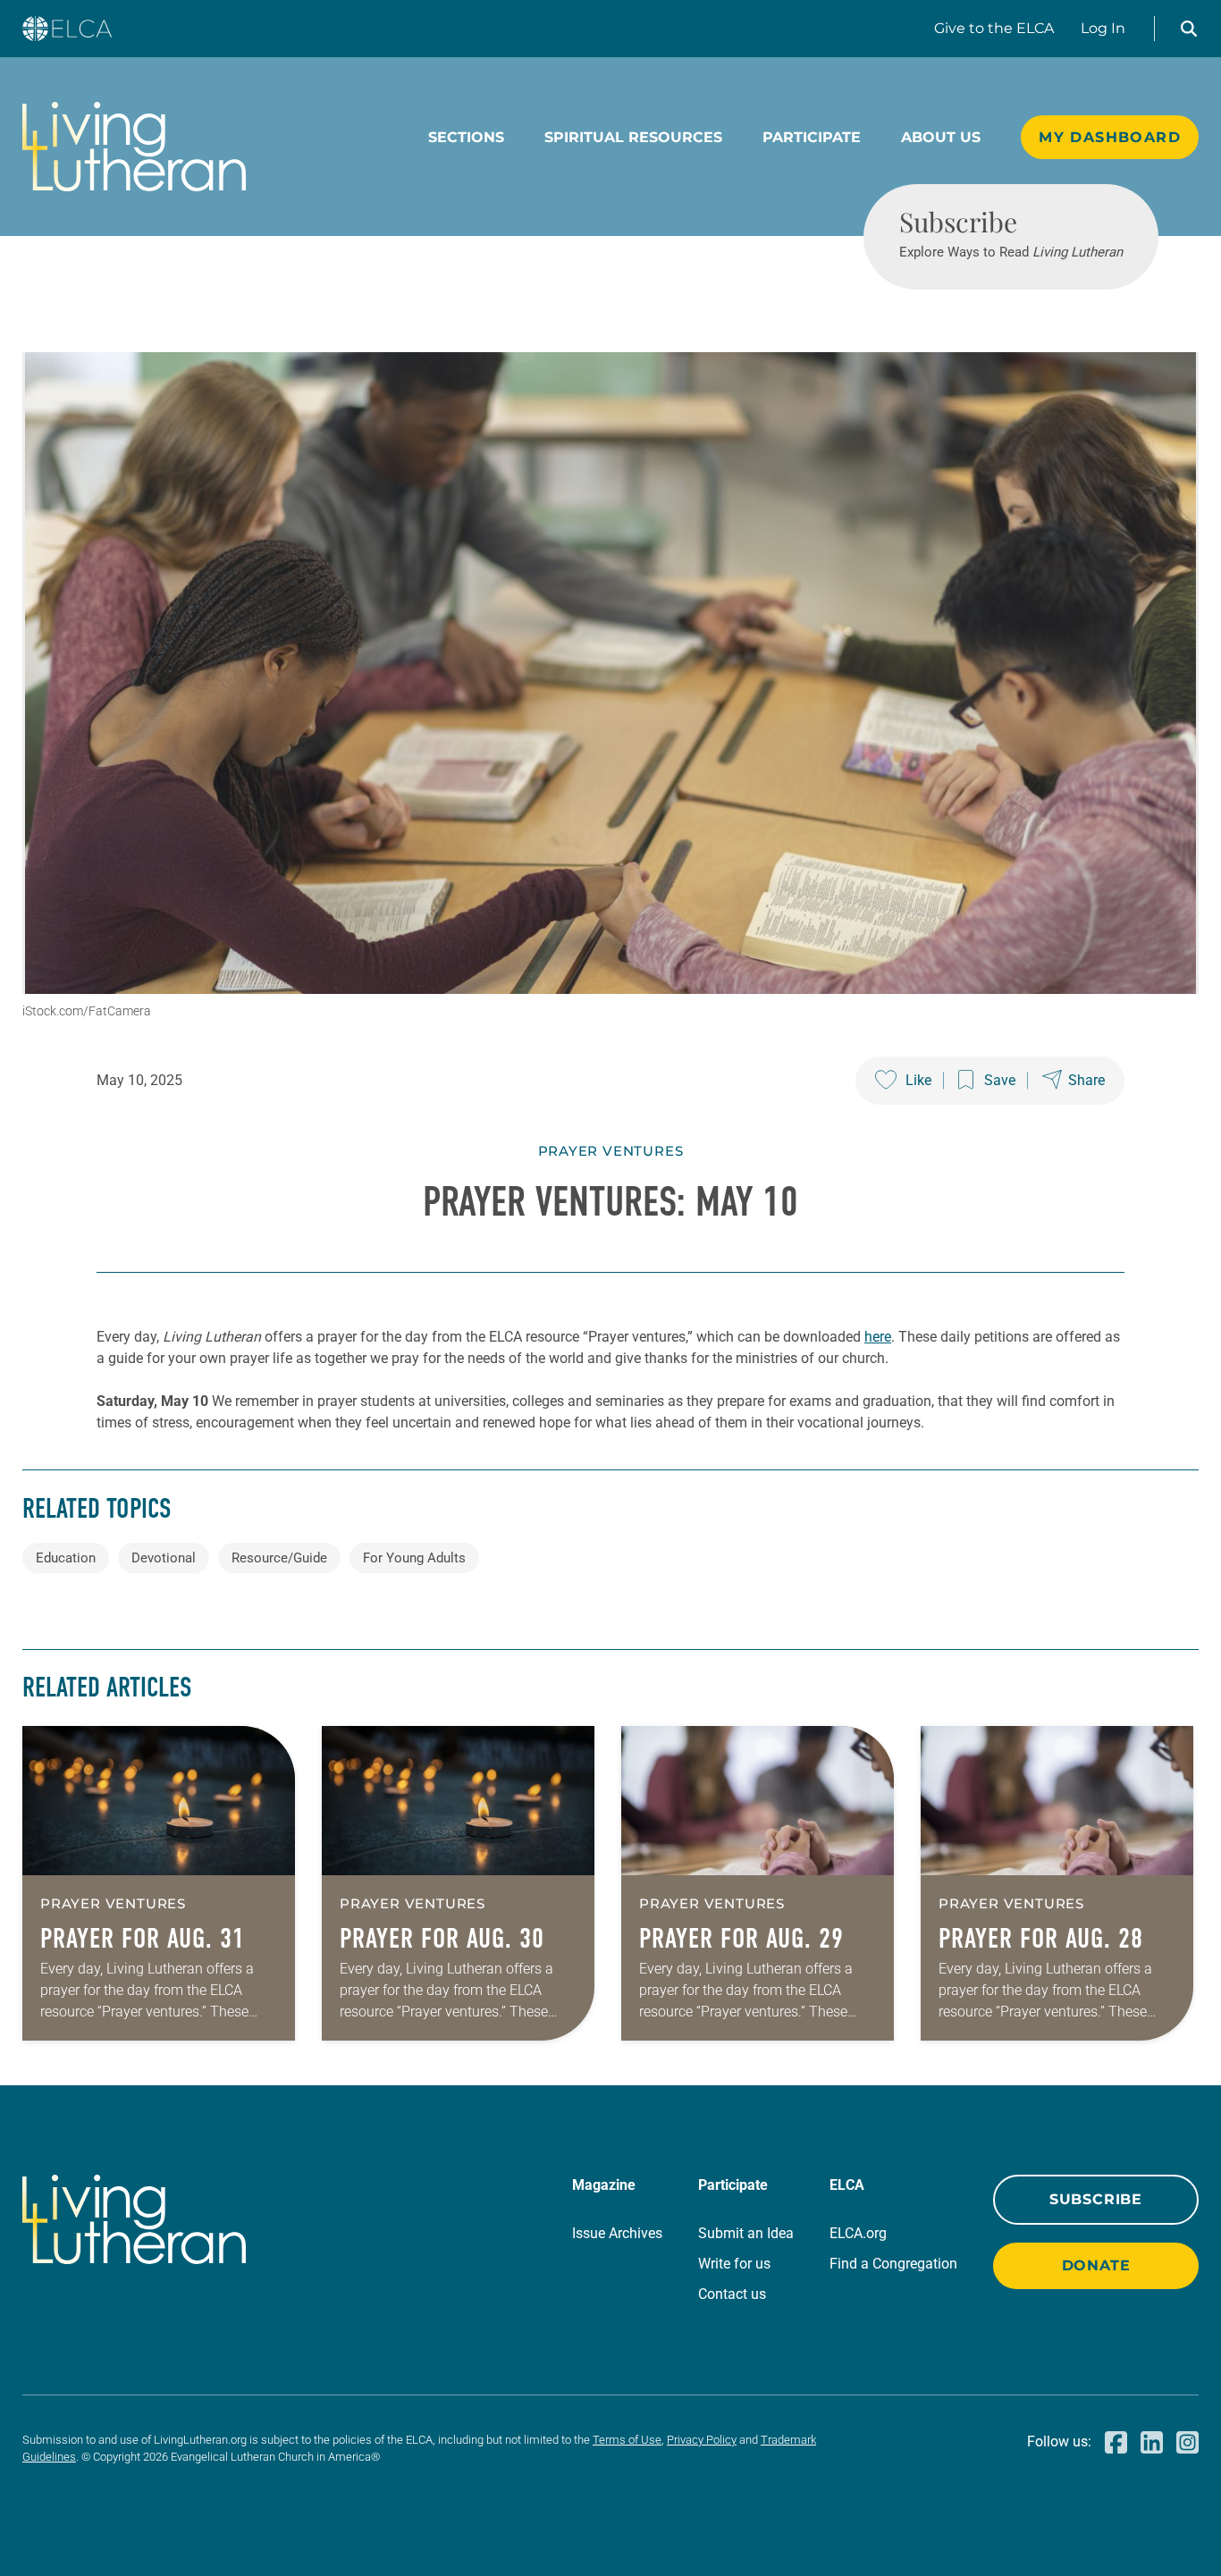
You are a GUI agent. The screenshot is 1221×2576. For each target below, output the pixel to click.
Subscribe (1096, 2199)
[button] (1189, 29)
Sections (466, 137)
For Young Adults (414, 1558)
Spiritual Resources (633, 137)
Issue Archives (617, 2233)
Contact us (732, 2294)
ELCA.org (858, 2233)
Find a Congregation (893, 2264)
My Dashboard (1110, 137)
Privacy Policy (702, 2440)
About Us (941, 137)
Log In (1103, 28)
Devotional (164, 1558)
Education (66, 1558)
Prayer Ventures (611, 1151)
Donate (1096, 2265)
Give (994, 28)
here (878, 1337)
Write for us (734, 2264)
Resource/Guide (279, 1558)
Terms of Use (627, 2440)
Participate (812, 137)
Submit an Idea (746, 2233)
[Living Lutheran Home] (134, 147)
